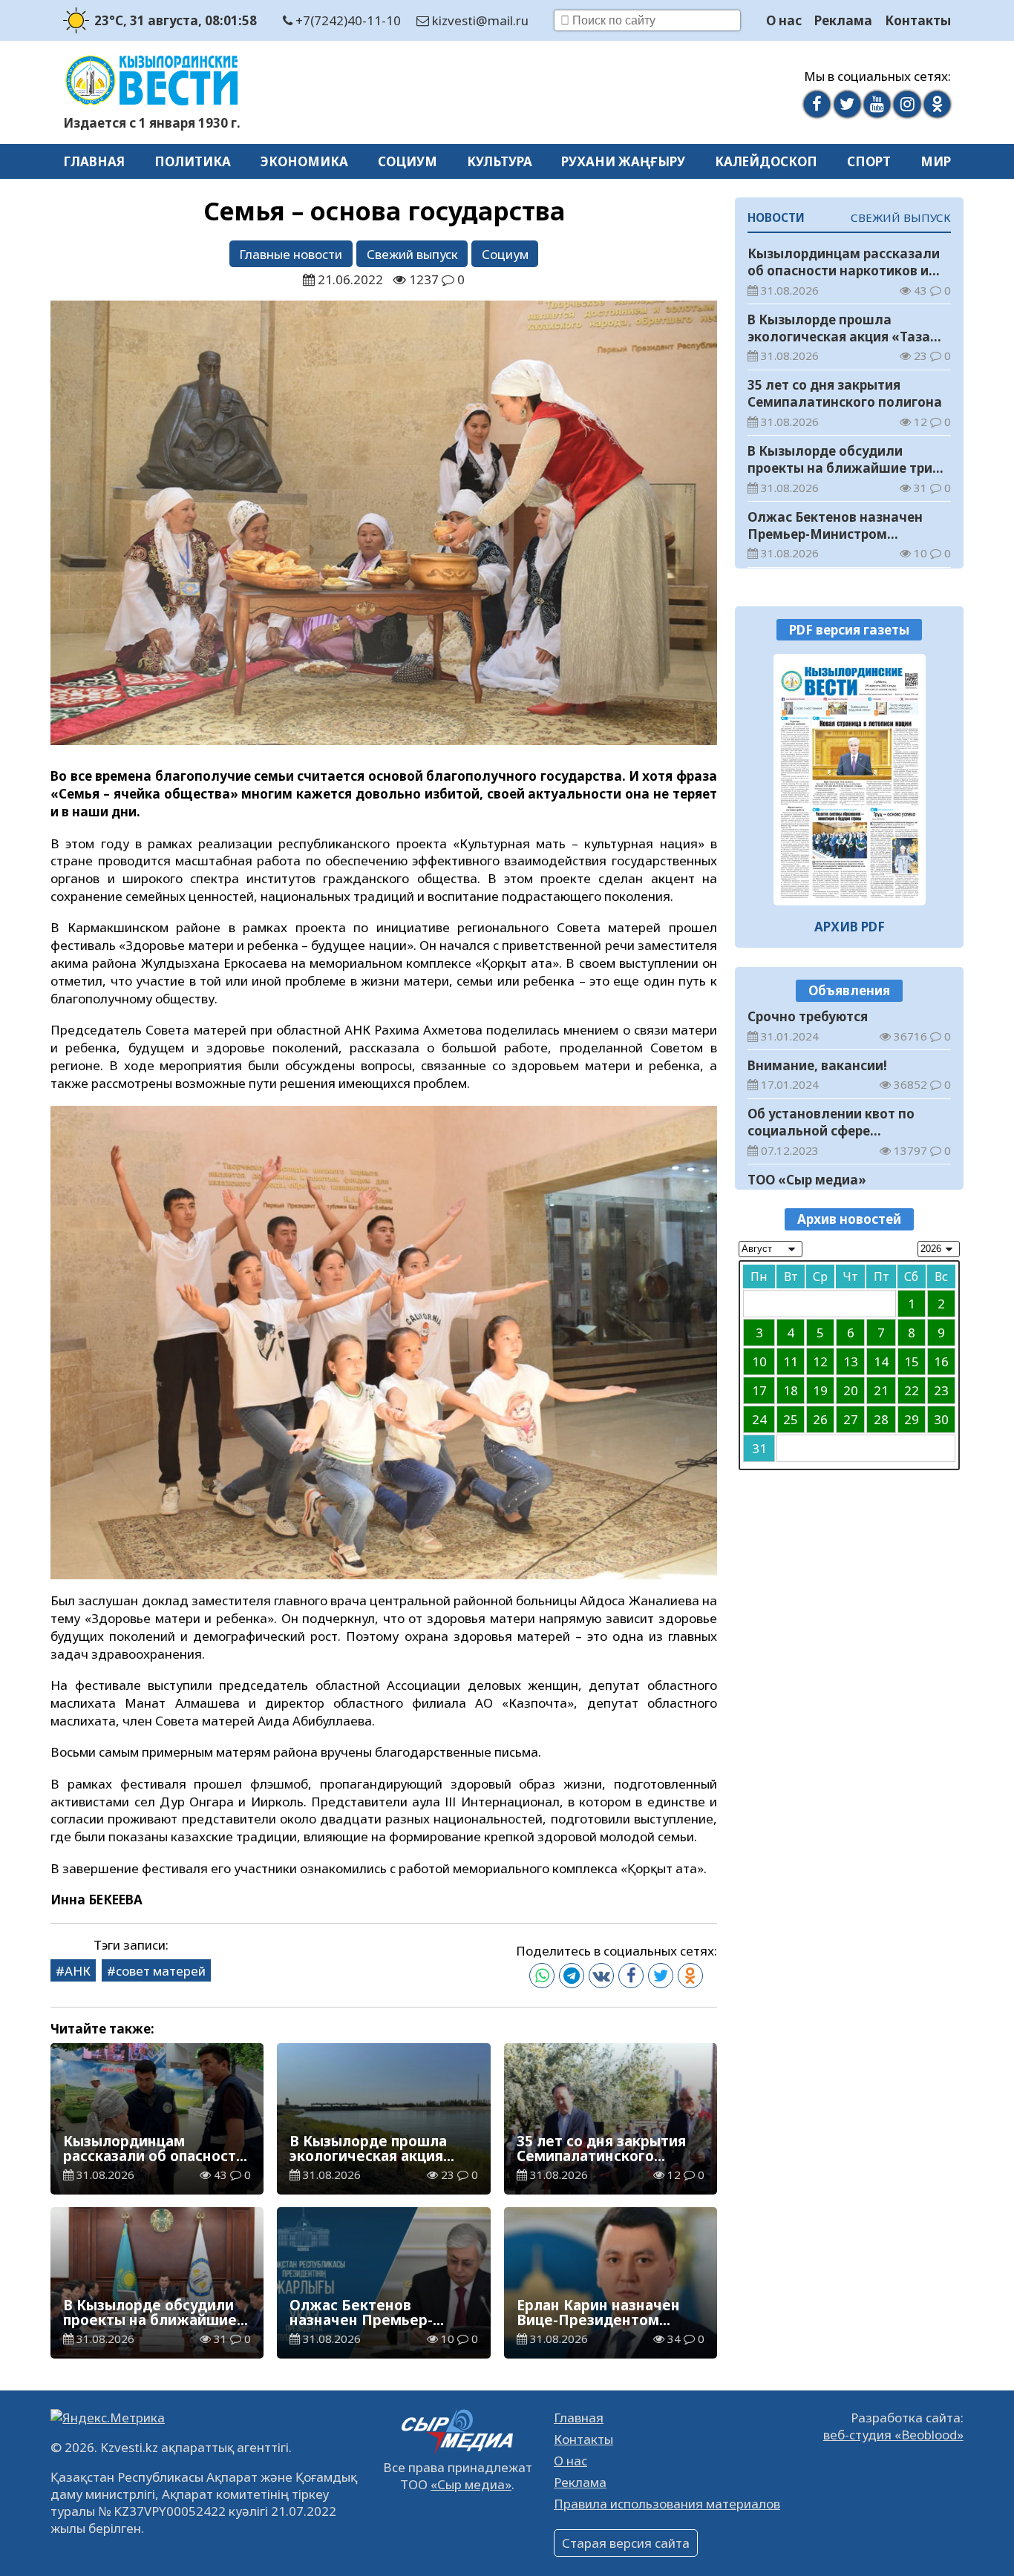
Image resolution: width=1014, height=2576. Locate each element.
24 (759, 1420)
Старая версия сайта (626, 2543)
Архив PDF (850, 927)
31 (759, 1449)
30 (941, 1420)
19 (820, 1391)
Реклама (843, 20)
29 (912, 1420)
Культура (500, 161)
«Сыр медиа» (471, 2484)
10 (759, 1362)
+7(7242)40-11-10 (347, 20)
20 (851, 1391)
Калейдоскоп (766, 161)
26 (820, 1420)
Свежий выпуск (412, 254)
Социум (408, 161)
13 (851, 1362)
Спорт (869, 161)
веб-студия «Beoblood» (893, 2435)
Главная (94, 161)
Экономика (304, 161)
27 (851, 1420)
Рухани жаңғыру (623, 161)
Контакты (918, 20)
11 (791, 1362)
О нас (784, 20)
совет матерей (161, 1971)
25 (791, 1420)
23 (941, 1391)
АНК (78, 1971)
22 (912, 1391)
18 (791, 1391)
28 (881, 1420)
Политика (193, 161)
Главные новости (291, 254)
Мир (936, 161)
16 (941, 1362)
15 (912, 1362)
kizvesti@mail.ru (479, 20)
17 (759, 1391)
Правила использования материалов (667, 2504)
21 (881, 1391)
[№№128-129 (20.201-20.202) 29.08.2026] (850, 780)
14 (881, 1362)
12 (820, 1362)
